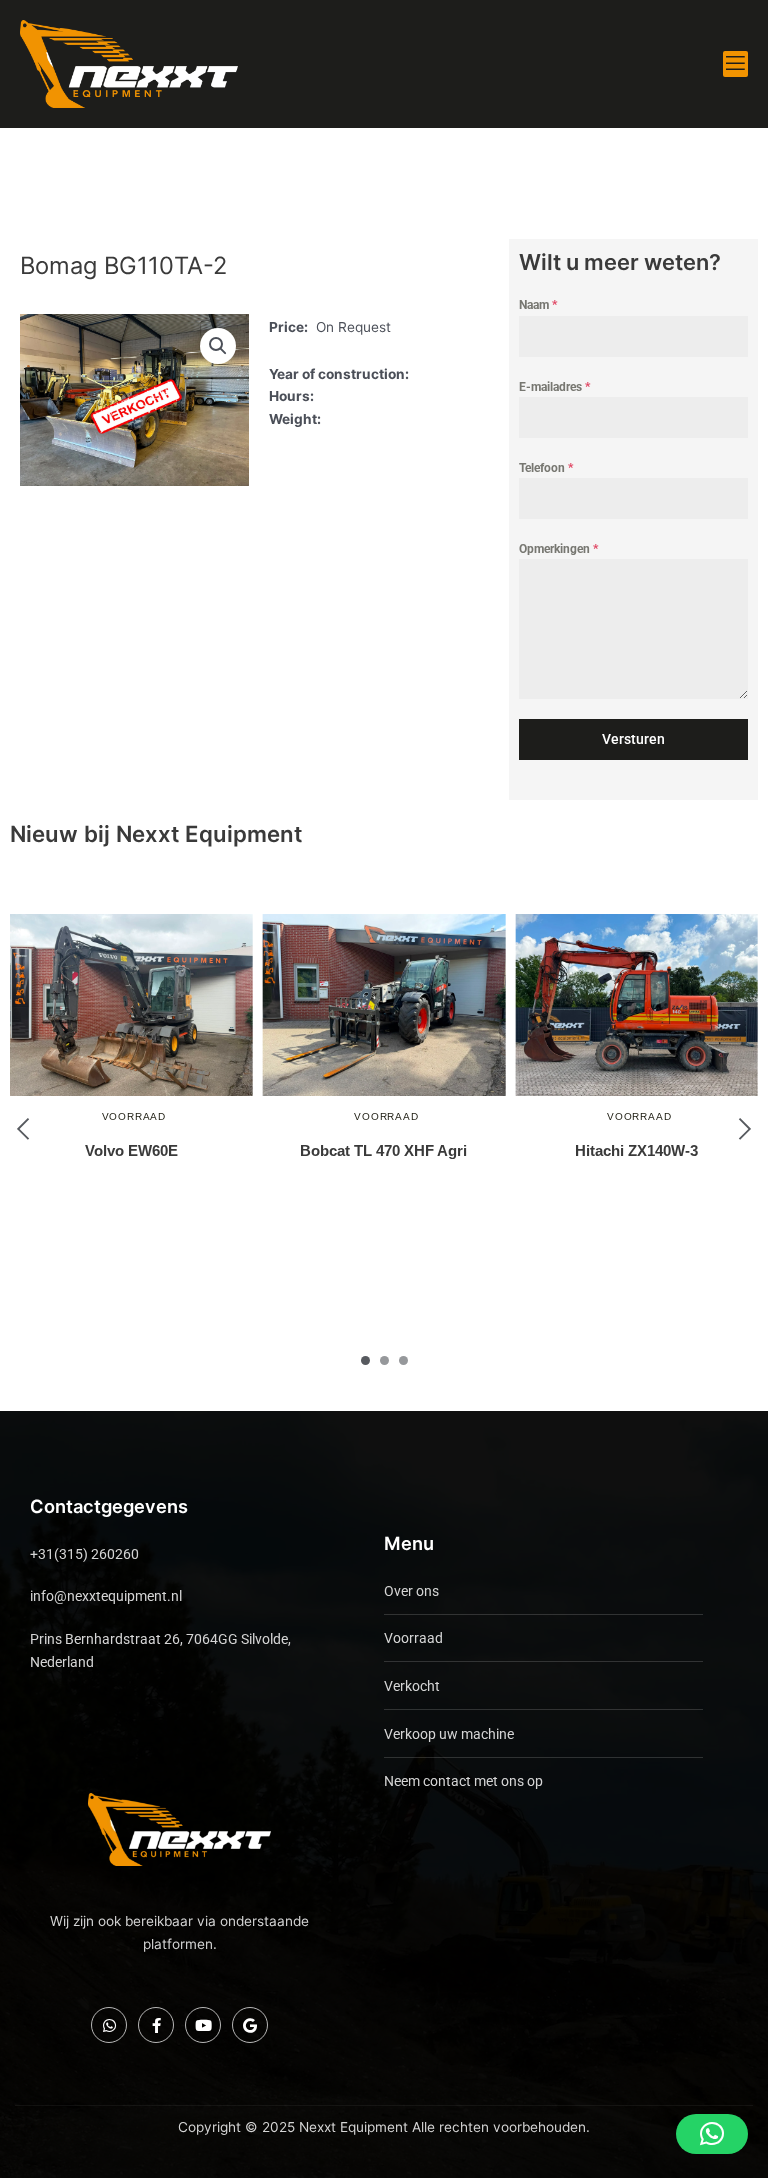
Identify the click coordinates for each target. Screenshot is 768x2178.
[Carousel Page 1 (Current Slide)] (365, 1360)
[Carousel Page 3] (403, 1360)
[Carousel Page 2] (384, 1360)
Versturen (633, 739)
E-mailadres (554, 387)
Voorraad (134, 1116)
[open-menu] (735, 64)
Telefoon (546, 468)
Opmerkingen (558, 549)
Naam (538, 305)
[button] (218, 346)
